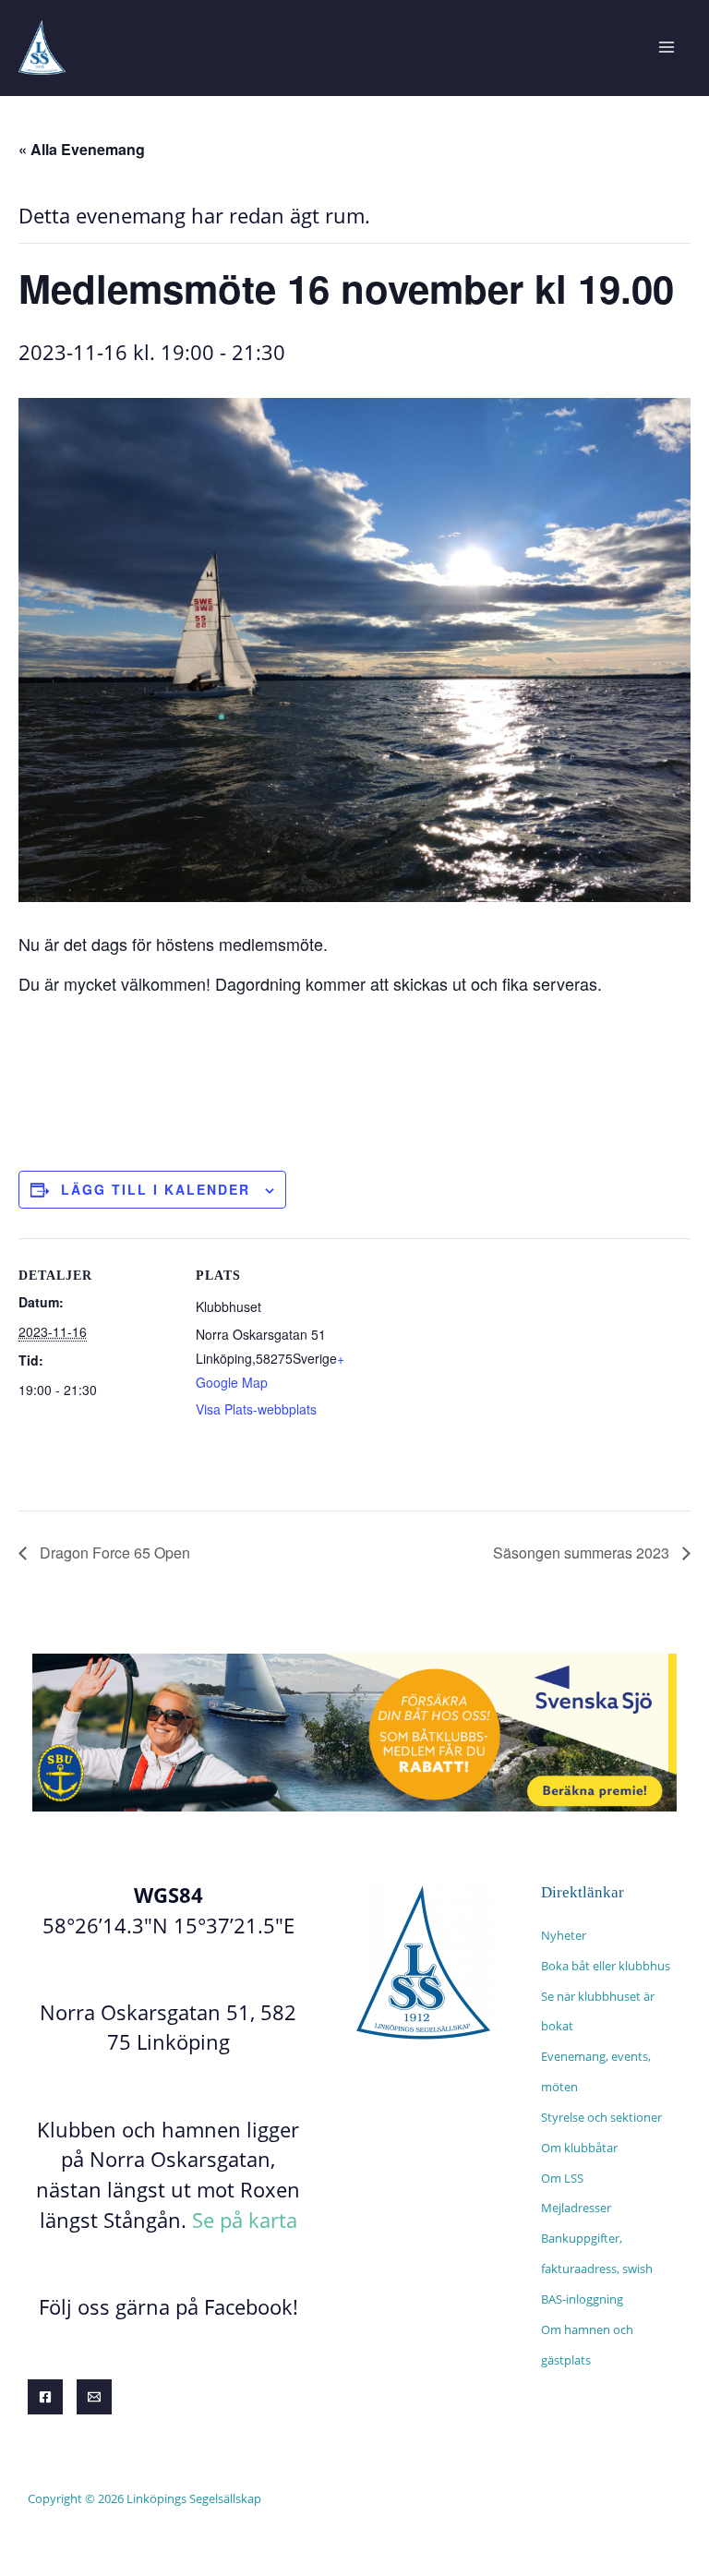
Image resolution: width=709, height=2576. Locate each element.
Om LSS (562, 2178)
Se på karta (245, 2220)
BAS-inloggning (582, 2299)
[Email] (94, 2397)
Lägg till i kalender (156, 1189)
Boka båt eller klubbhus (606, 1966)
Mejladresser (576, 2208)
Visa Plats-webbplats (256, 1409)
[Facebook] (45, 2397)
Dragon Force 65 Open (113, 1553)
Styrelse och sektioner (601, 2117)
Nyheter (564, 1935)
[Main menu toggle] (666, 48)
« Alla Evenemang (82, 149)
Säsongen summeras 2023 (583, 1553)
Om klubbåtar (579, 2148)
